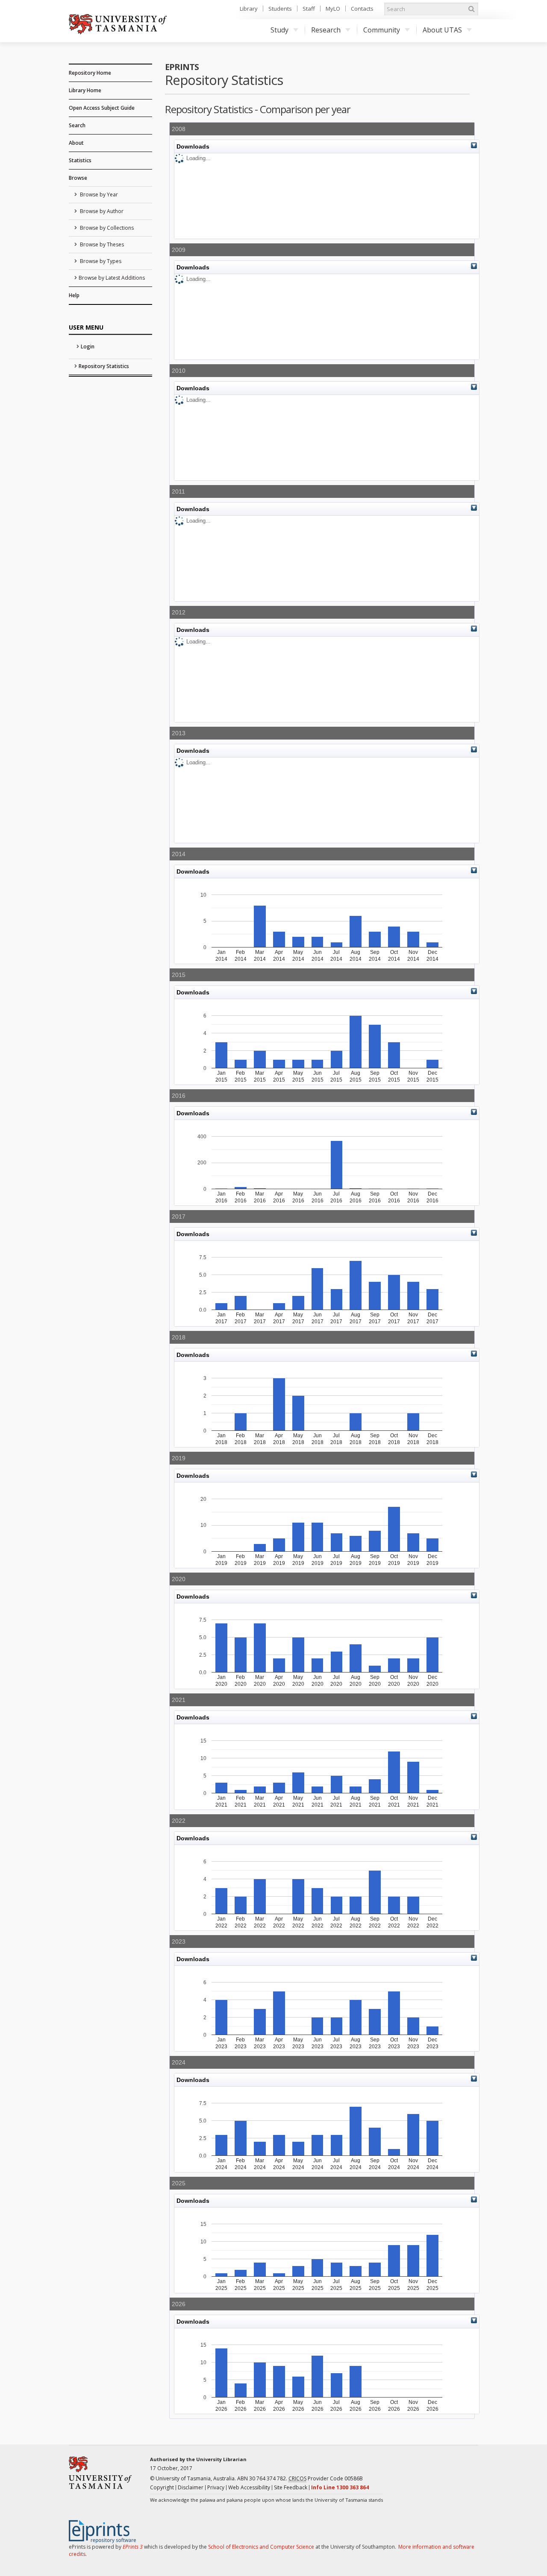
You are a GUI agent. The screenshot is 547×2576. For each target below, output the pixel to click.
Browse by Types (100, 261)
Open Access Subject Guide (102, 108)
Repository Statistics (104, 366)
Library (249, 9)
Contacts (362, 9)
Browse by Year (98, 194)
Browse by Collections (106, 228)
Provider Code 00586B (326, 2478)
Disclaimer (191, 2487)
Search (77, 125)
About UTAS (442, 30)
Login (88, 346)
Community (382, 30)
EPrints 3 (133, 2547)
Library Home (85, 90)
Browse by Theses (101, 244)
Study (279, 30)
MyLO (333, 9)
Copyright (162, 2487)
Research (326, 30)
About (76, 143)
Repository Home (90, 73)
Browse (78, 178)
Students (280, 9)
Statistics (80, 160)
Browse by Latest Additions (112, 278)
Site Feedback (291, 2487)
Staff (309, 9)
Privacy (216, 2487)
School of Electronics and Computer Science (261, 2547)
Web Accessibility (249, 2487)
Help (74, 295)
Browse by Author (101, 211)
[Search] (471, 9)
